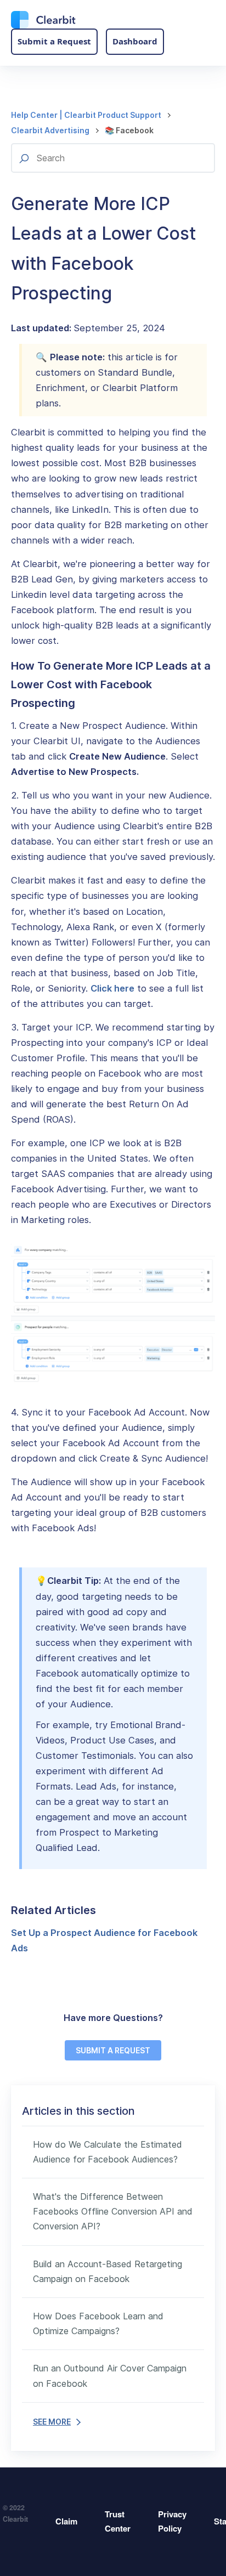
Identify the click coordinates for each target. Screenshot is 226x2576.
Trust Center (118, 2521)
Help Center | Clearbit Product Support (86, 115)
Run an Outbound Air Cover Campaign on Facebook (110, 2376)
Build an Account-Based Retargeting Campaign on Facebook (108, 2271)
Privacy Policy (172, 2521)
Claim (66, 2521)
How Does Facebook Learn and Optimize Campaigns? (98, 2323)
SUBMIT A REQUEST (113, 2050)
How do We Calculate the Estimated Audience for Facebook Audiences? (108, 2152)
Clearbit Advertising (50, 130)
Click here (112, 988)
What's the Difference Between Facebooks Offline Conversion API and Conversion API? (113, 2211)
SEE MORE (52, 2422)
